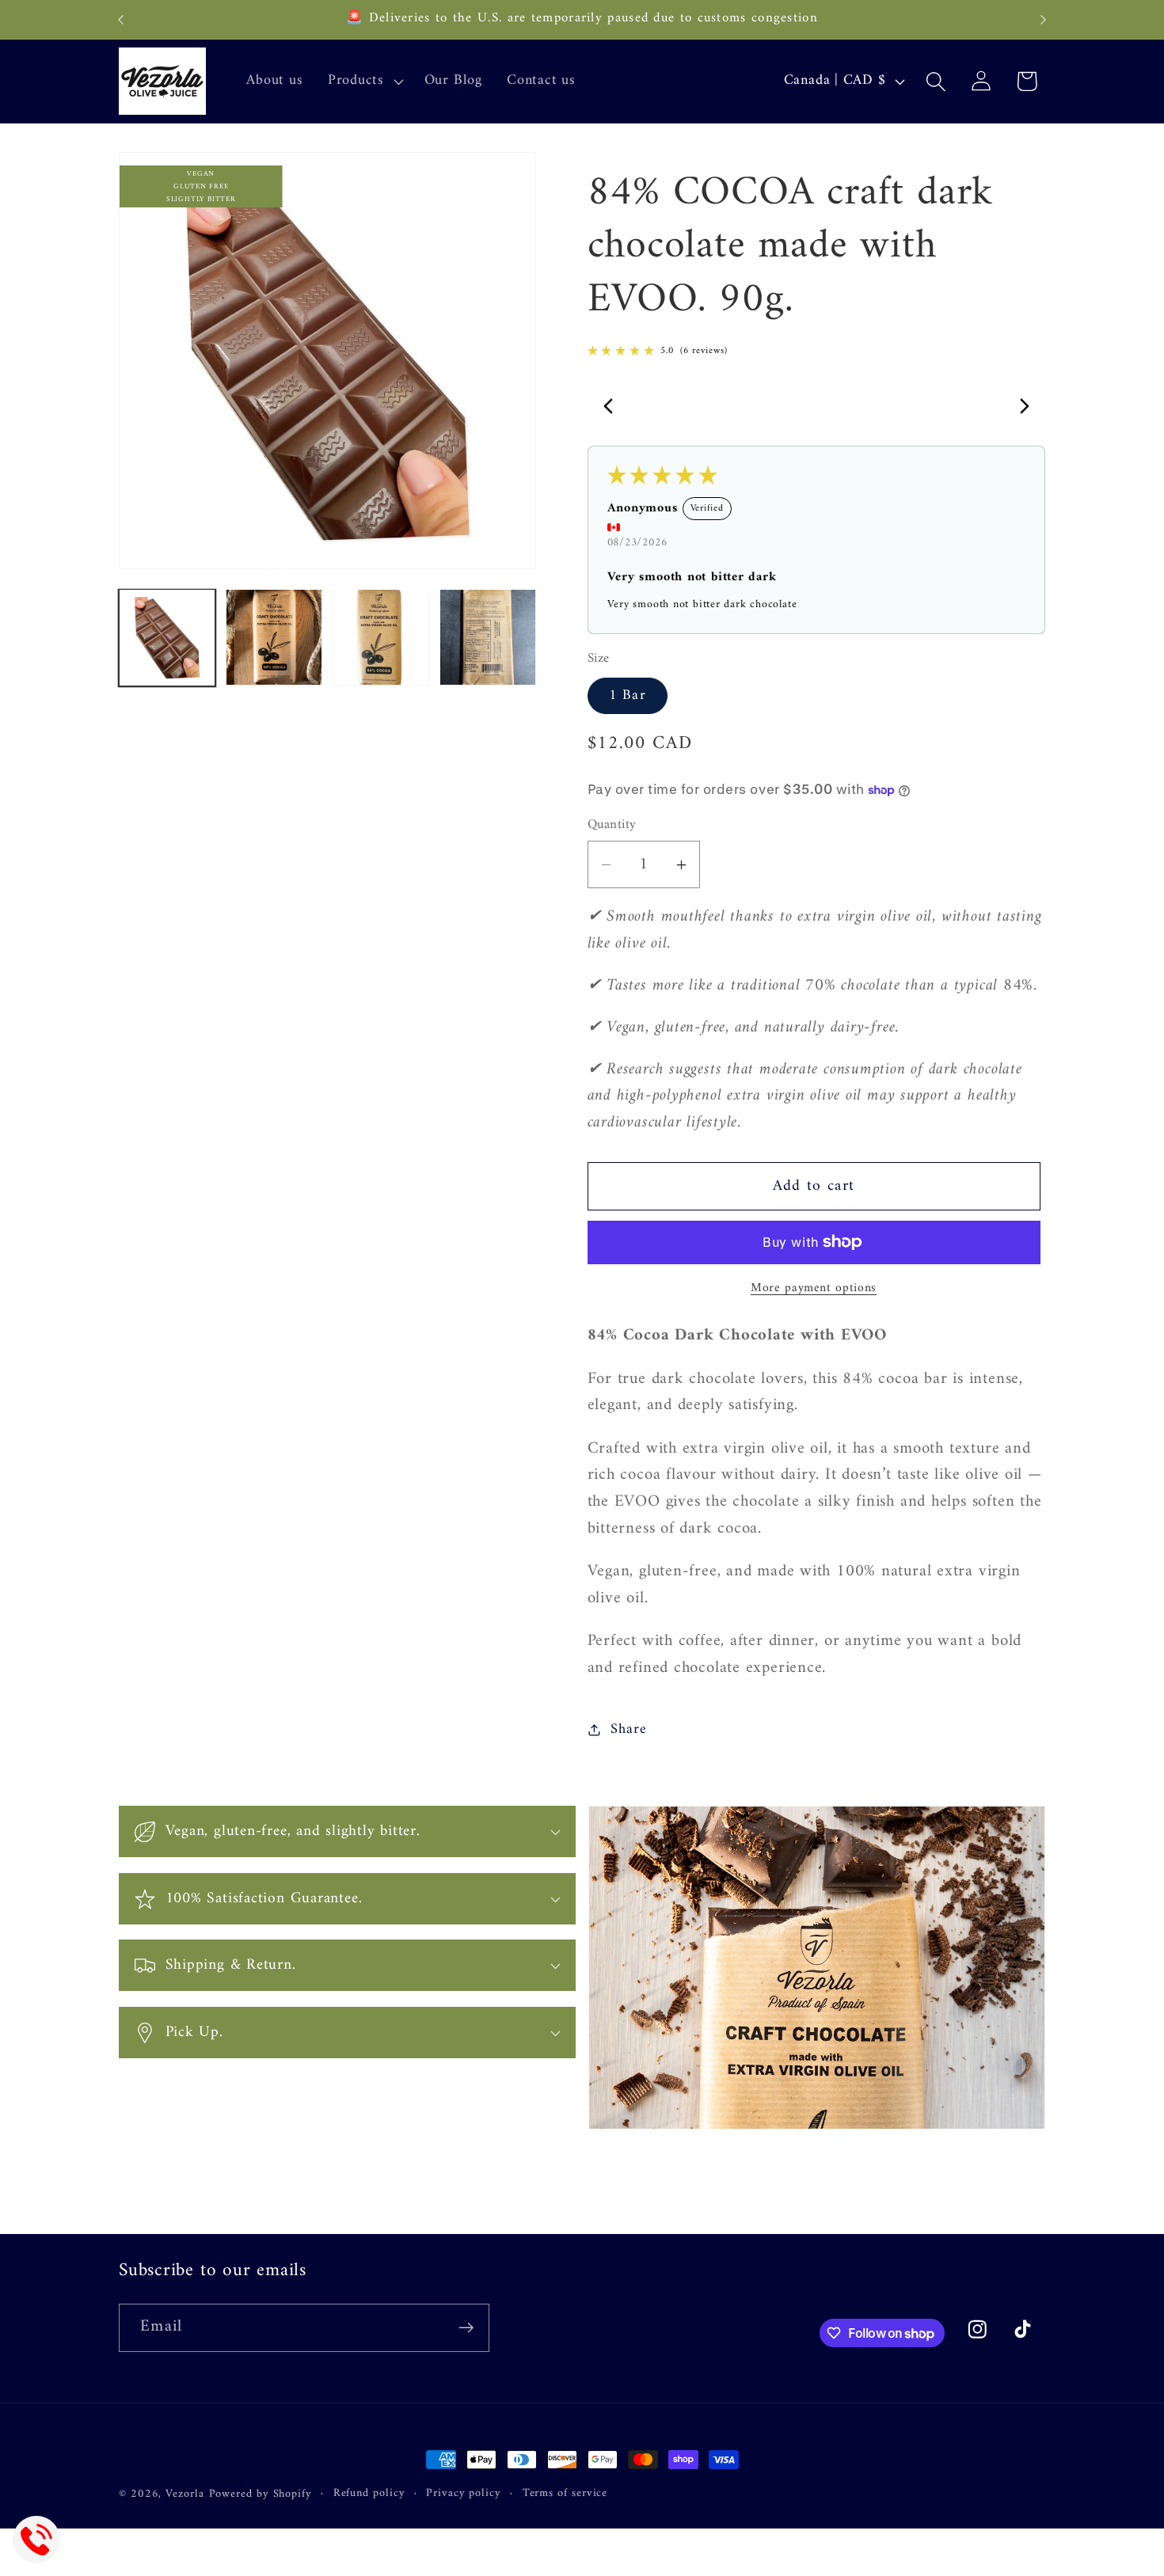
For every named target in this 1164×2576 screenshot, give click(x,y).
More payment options (814, 1289)
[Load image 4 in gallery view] (488, 637)
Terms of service (565, 2494)
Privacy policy (464, 2494)
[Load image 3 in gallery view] (381, 637)
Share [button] (628, 1730)
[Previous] (613, 408)
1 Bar (628, 696)
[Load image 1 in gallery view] (167, 637)
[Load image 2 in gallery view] (274, 637)
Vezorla (184, 2494)
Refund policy (369, 2494)
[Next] (1020, 408)
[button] (363, 82)
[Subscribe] (466, 2328)
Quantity (612, 825)
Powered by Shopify (261, 2494)
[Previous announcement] (121, 19)
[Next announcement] (1044, 19)
